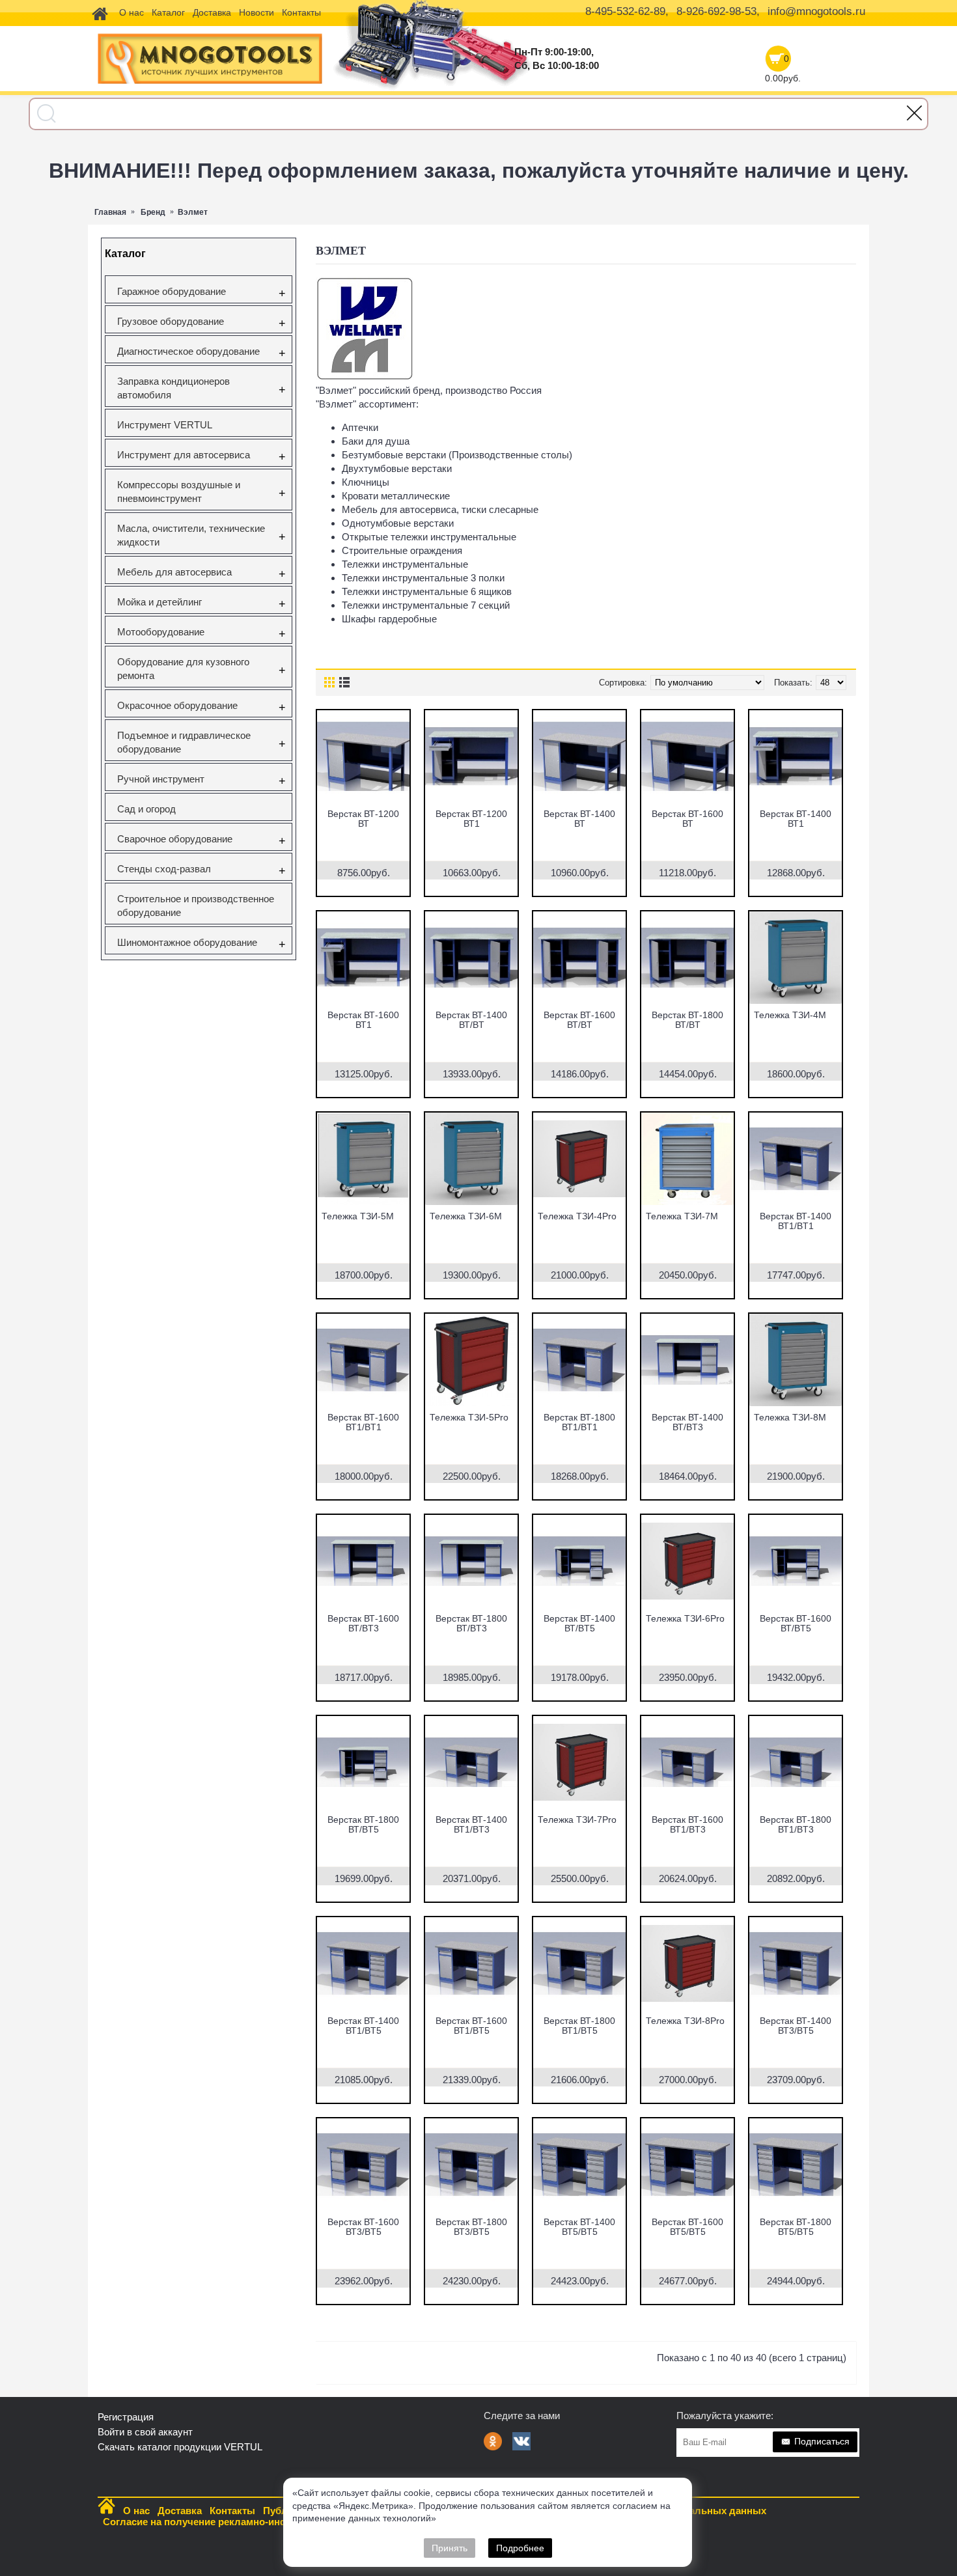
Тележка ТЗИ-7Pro (577, 1820)
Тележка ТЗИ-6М (466, 1216)
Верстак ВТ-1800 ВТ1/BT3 (796, 1824)
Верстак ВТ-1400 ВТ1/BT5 (363, 2026)
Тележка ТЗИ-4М (790, 1015)
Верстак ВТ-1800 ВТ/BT (687, 1020)
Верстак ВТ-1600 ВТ (687, 819)
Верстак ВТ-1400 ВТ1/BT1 (796, 1221)
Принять (450, 2548)
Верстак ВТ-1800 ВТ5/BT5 (796, 2227)
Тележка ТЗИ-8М (790, 1417)
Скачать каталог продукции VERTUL (180, 2447)
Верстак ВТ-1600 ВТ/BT (579, 1020)
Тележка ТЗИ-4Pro (577, 1216)
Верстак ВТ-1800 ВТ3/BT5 (471, 2227)
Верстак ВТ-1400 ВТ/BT (471, 1020)
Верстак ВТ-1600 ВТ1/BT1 (363, 1422)
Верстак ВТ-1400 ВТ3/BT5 (796, 2026)
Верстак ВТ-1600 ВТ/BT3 (363, 1623)
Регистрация (126, 2417)
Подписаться (822, 2441)
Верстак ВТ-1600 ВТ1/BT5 (471, 2026)
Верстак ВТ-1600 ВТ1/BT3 (687, 1824)
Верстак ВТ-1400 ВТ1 (796, 819)
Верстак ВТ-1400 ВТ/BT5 (579, 1623)
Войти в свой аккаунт (145, 2432)
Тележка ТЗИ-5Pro (469, 1417)
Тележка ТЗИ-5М (358, 1216)
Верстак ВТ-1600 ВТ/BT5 (796, 1623)
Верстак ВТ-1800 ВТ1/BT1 (579, 1422)
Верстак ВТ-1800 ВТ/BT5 (363, 1824)
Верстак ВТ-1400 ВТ (579, 819)
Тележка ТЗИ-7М (682, 1216)
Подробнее (520, 2548)
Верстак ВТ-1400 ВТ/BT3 (687, 1422)
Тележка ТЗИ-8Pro (685, 2021)
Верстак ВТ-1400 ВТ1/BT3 (471, 1824)
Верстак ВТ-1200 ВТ (363, 819)
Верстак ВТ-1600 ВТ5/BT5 (687, 2227)
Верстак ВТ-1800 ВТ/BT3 (471, 1623)
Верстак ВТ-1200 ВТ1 (471, 819)
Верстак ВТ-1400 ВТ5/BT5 (579, 2227)
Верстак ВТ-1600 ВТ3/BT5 (363, 2227)
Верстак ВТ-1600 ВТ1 (363, 1020)
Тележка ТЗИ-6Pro (685, 1618)
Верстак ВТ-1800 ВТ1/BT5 (579, 2026)
